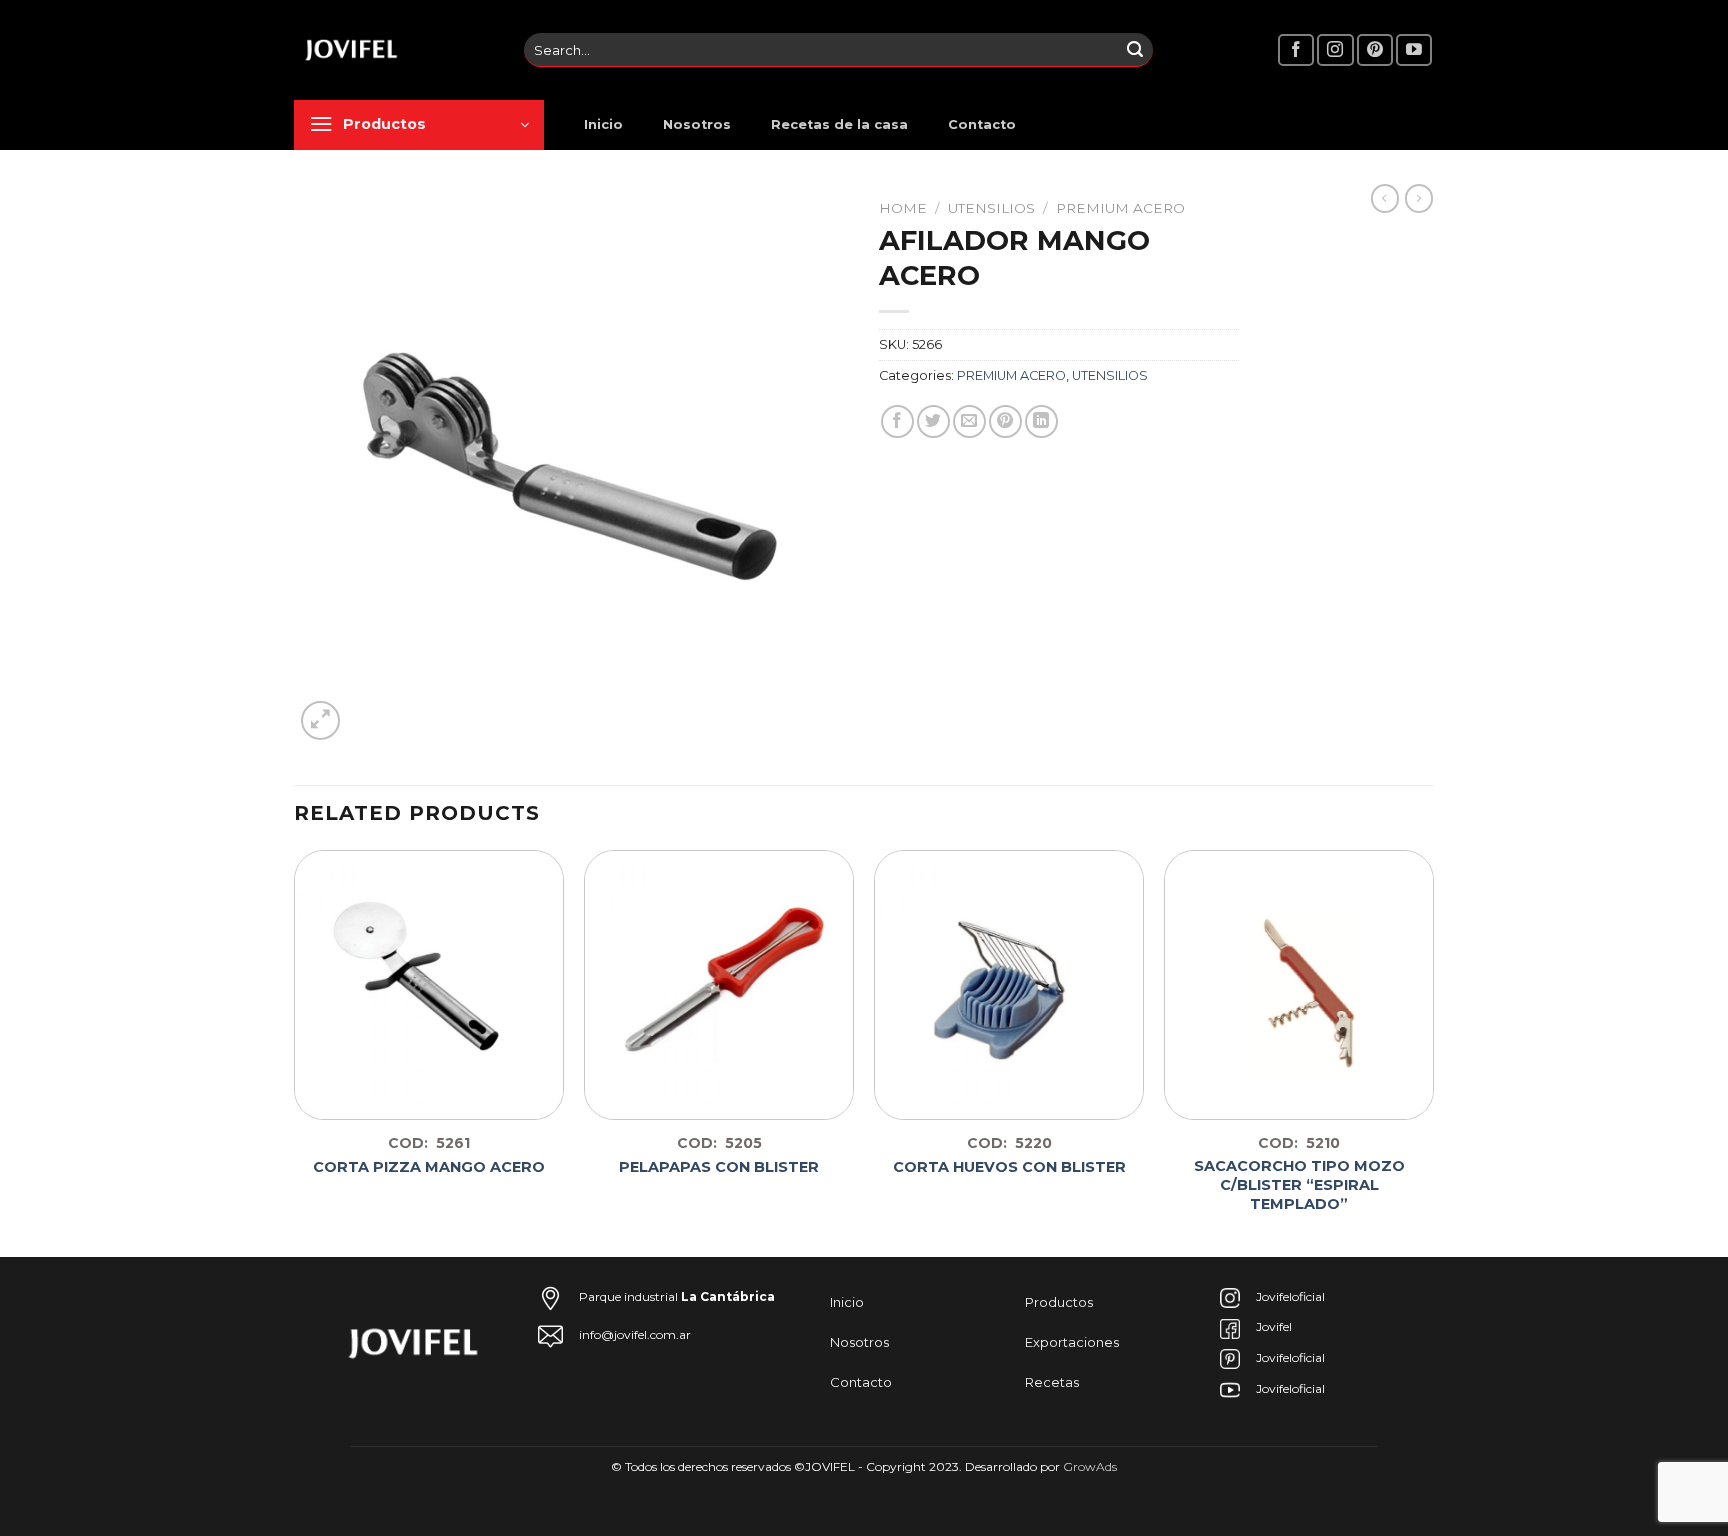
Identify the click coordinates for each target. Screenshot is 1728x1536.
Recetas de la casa (839, 124)
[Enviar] (1135, 50)
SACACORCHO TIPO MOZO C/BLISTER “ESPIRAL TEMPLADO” (1299, 1184)
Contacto (982, 124)
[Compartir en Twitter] (933, 421)
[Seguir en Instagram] (1335, 50)
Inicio (603, 124)
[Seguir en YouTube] (1414, 50)
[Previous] (295, 1051)
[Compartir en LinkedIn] (1041, 421)
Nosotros (697, 124)
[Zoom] (320, 720)
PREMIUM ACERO (1120, 208)
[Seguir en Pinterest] (1375, 50)
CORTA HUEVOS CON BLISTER (1009, 1167)
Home (903, 208)
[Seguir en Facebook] (1296, 50)
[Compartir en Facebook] (897, 421)
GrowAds (1090, 1466)
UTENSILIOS (991, 208)
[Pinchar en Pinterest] (1005, 421)
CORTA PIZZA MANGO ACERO (429, 1167)
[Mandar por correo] (969, 421)
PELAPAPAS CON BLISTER (719, 1167)
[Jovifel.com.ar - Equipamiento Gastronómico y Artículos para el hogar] (394, 50)
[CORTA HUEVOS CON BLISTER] (1009, 985)
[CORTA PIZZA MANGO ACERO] (429, 985)
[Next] (1433, 1051)
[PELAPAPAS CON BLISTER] (719, 985)
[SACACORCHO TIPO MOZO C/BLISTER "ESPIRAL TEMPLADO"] (1299, 985)
